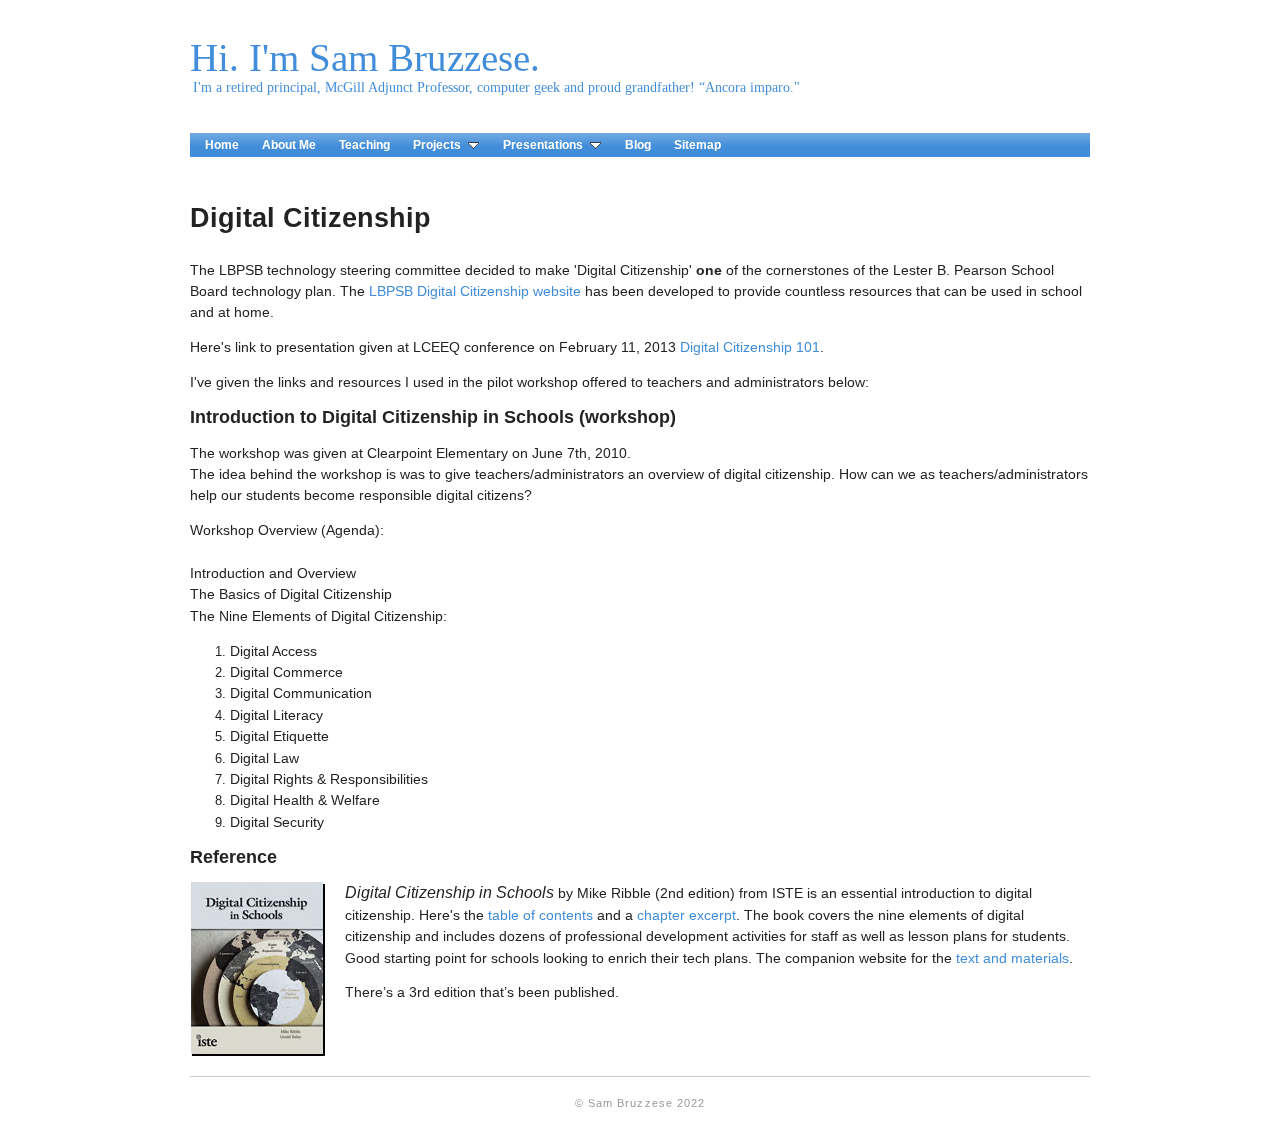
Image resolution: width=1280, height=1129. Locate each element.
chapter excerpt (686, 915)
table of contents (540, 915)
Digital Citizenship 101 (750, 347)
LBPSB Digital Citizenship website (475, 291)
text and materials (1012, 958)
